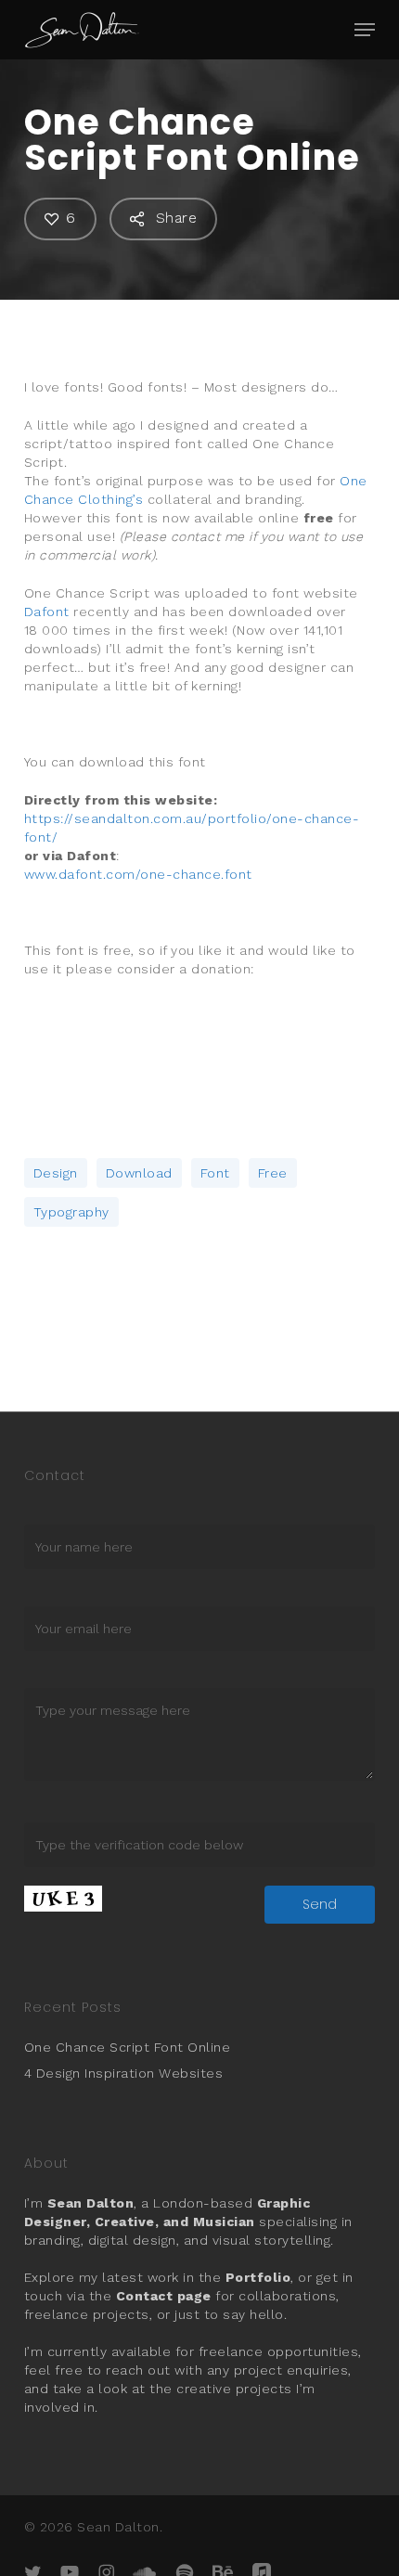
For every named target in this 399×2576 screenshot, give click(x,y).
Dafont (47, 612)
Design (56, 1173)
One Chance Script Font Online (128, 2047)
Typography (71, 1212)
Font (215, 1173)
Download (139, 1173)
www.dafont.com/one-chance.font (138, 874)
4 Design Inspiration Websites (124, 2073)
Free (273, 1173)
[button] (365, 30)
